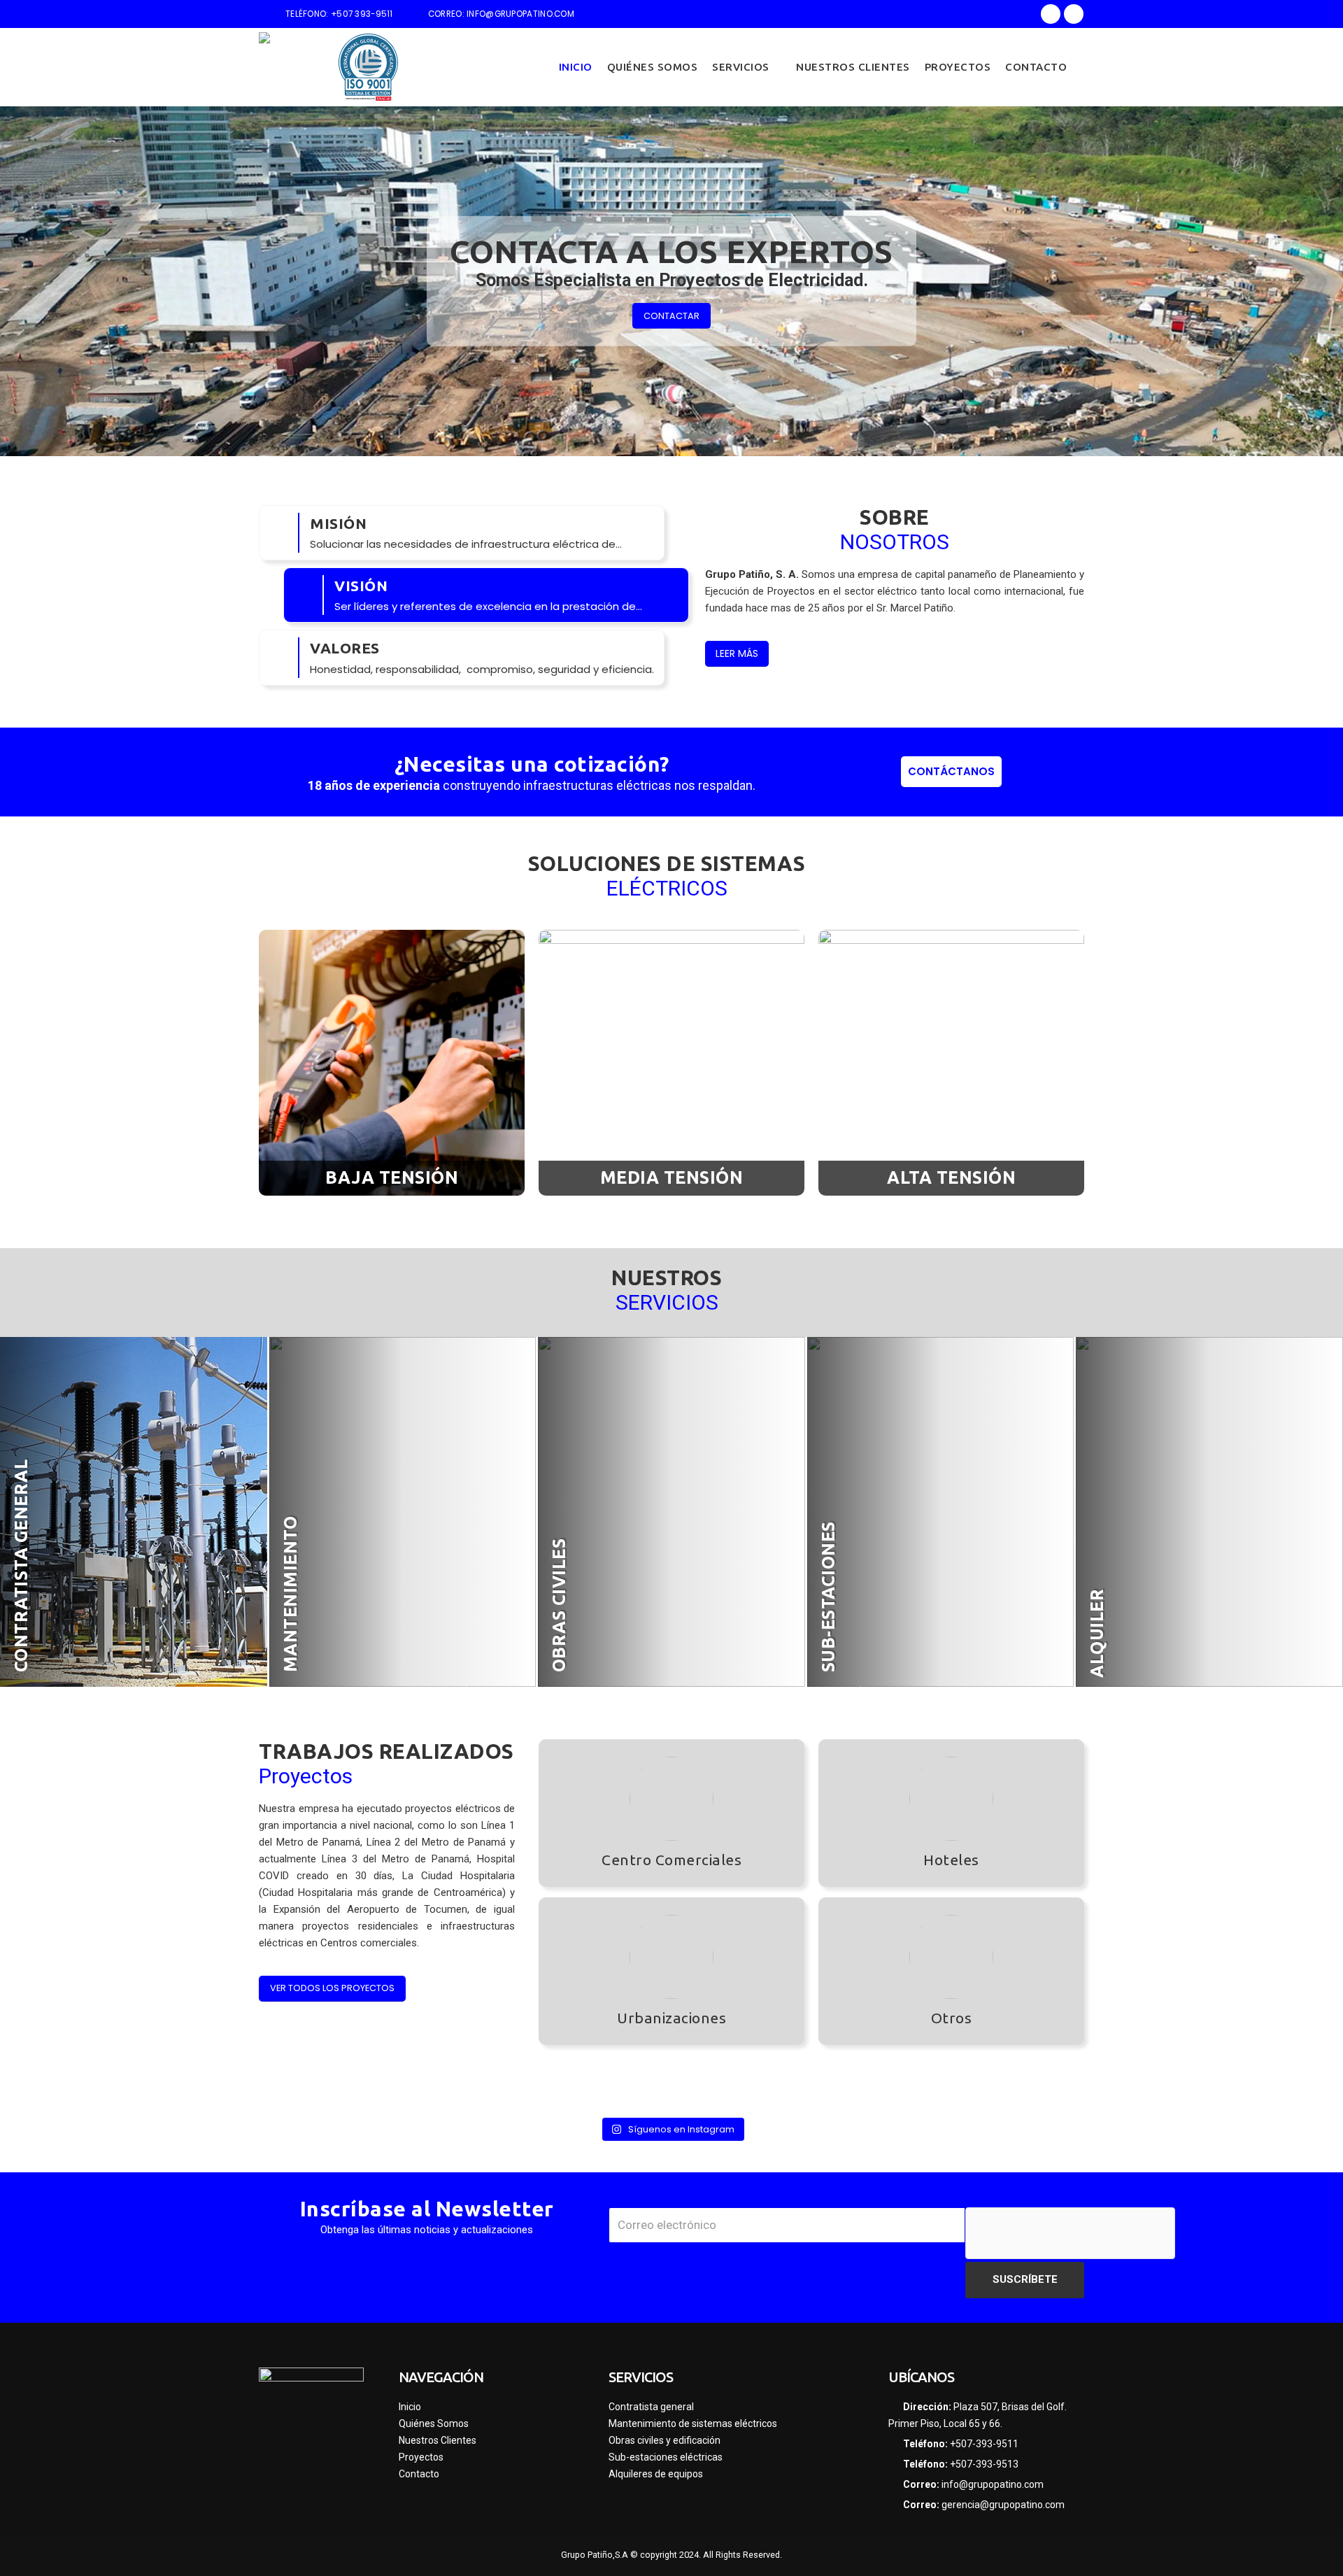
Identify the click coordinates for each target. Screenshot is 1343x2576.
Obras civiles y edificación (665, 2440)
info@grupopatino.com (993, 2484)
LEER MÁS (737, 653)
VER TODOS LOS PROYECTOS (332, 1988)
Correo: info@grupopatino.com (501, 14)
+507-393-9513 (984, 2464)
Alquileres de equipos (656, 2474)
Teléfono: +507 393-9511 (339, 14)
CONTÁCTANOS (951, 771)
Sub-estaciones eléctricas (666, 2457)
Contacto (1036, 67)
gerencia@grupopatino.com (1003, 2505)
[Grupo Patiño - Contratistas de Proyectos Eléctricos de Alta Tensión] (294, 67)
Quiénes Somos (653, 67)
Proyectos (958, 67)
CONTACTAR (671, 315)
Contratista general (651, 2407)
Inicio (576, 67)
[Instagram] (1074, 14)
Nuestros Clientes (438, 2440)
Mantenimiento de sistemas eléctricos (693, 2423)
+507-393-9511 (984, 2444)
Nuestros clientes (853, 67)
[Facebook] (1051, 14)
